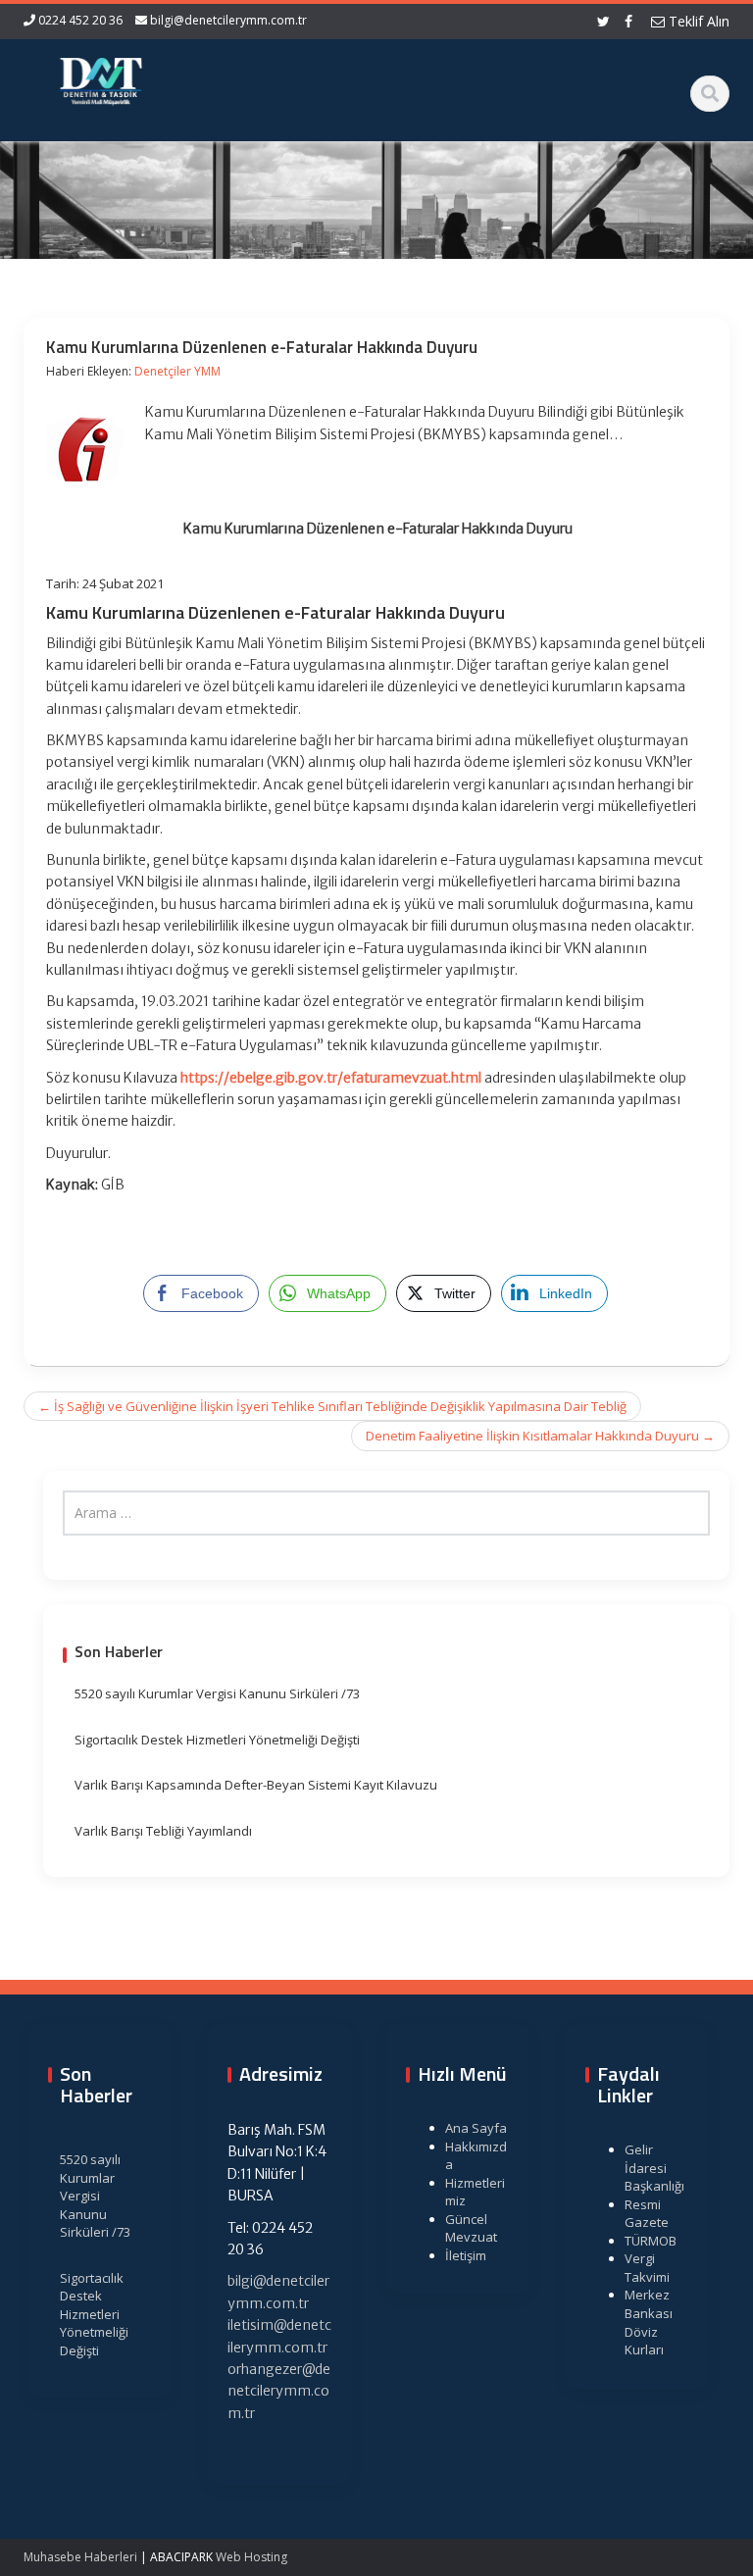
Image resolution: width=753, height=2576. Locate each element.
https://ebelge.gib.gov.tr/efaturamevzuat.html (331, 1078)
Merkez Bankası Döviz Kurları (649, 2322)
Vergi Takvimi (647, 2268)
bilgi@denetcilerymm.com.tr (228, 20)
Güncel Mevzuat (471, 2228)
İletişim (466, 2255)
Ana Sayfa (476, 2128)
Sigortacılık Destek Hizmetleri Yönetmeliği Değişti (217, 1740)
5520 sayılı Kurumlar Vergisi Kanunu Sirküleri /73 (217, 1693)
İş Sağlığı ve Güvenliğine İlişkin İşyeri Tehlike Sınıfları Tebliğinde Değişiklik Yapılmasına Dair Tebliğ (332, 1406)
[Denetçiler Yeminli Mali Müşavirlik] (100, 78)
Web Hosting (251, 2557)
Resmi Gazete (647, 2214)
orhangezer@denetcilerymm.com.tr (279, 2391)
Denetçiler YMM (177, 371)
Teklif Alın (697, 21)
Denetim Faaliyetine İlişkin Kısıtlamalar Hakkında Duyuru (540, 1436)
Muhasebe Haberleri (80, 2557)
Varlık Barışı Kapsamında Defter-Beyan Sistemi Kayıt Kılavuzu (256, 1785)
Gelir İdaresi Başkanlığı (654, 2168)
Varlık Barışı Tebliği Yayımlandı (163, 1831)
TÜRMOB (651, 2241)
